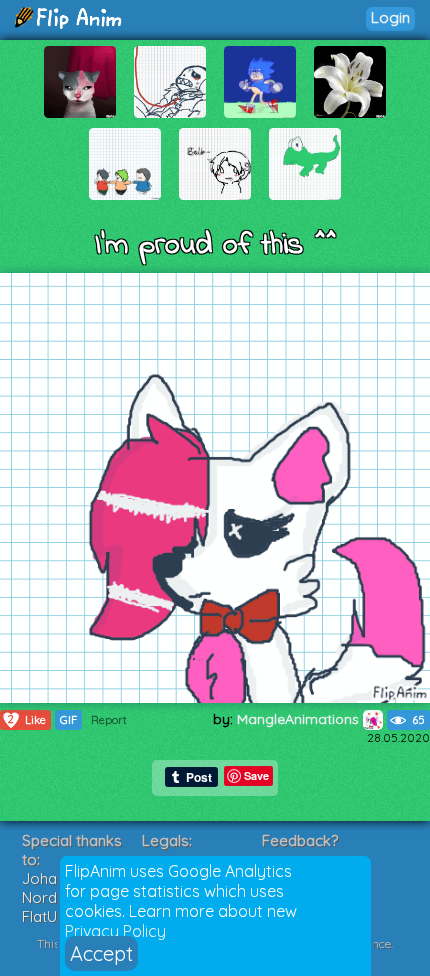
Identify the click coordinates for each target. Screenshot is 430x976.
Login (390, 17)
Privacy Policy (115, 931)
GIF (68, 720)
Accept (101, 953)
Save (256, 775)
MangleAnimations (300, 719)
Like (27, 719)
